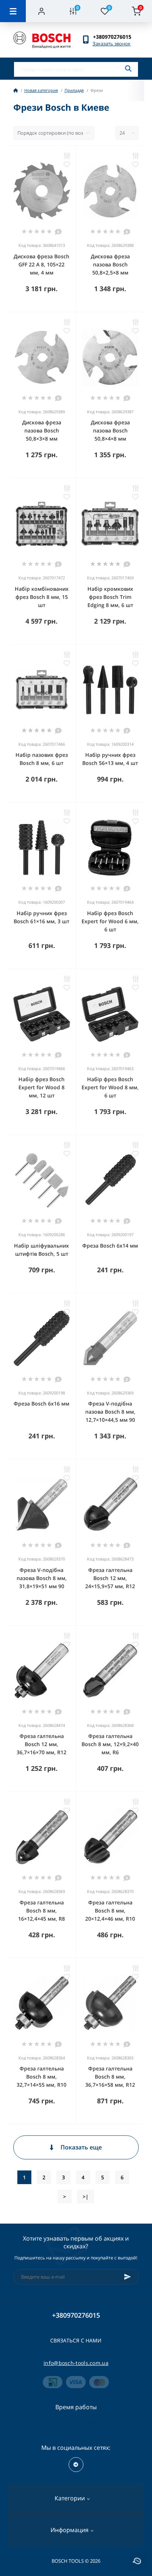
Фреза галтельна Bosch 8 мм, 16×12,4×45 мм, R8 (42, 1911)
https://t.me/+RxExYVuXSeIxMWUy (76, 2465)
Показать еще (81, 2147)
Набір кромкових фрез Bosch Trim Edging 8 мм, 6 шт (110, 597)
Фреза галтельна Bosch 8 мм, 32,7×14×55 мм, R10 (42, 2077)
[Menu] (13, 11)
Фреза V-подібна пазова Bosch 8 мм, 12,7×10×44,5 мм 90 (110, 1412)
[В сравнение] (67, 155)
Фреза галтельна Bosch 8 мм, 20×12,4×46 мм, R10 (110, 1911)
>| (86, 2196)
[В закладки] (67, 164)
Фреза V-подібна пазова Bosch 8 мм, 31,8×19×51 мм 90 (42, 1578)
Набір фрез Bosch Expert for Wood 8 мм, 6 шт (110, 1087)
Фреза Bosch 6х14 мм (110, 1246)
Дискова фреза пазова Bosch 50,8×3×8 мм (42, 430)
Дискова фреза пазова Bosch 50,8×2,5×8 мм (110, 264)
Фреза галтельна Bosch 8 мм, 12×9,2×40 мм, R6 (110, 1744)
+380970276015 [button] (76, 2315)
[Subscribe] (128, 2277)
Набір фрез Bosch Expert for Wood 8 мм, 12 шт (42, 1087)
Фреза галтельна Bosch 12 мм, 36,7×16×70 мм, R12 (42, 1744)
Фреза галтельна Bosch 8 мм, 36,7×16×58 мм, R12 (110, 2077)
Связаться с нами (76, 2340)
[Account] (42, 11)
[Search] (128, 69)
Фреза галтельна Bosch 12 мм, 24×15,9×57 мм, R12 (110, 1578)
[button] (116, 37)
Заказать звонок (112, 44)
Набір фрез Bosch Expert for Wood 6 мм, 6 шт (110, 921)
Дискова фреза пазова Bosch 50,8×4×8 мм (110, 430)
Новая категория (41, 90)
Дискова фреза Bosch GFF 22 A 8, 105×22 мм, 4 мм (42, 264)
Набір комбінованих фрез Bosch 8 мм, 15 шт (42, 597)
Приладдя (74, 90)
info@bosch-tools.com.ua (76, 2363)
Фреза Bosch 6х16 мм (42, 1403)
